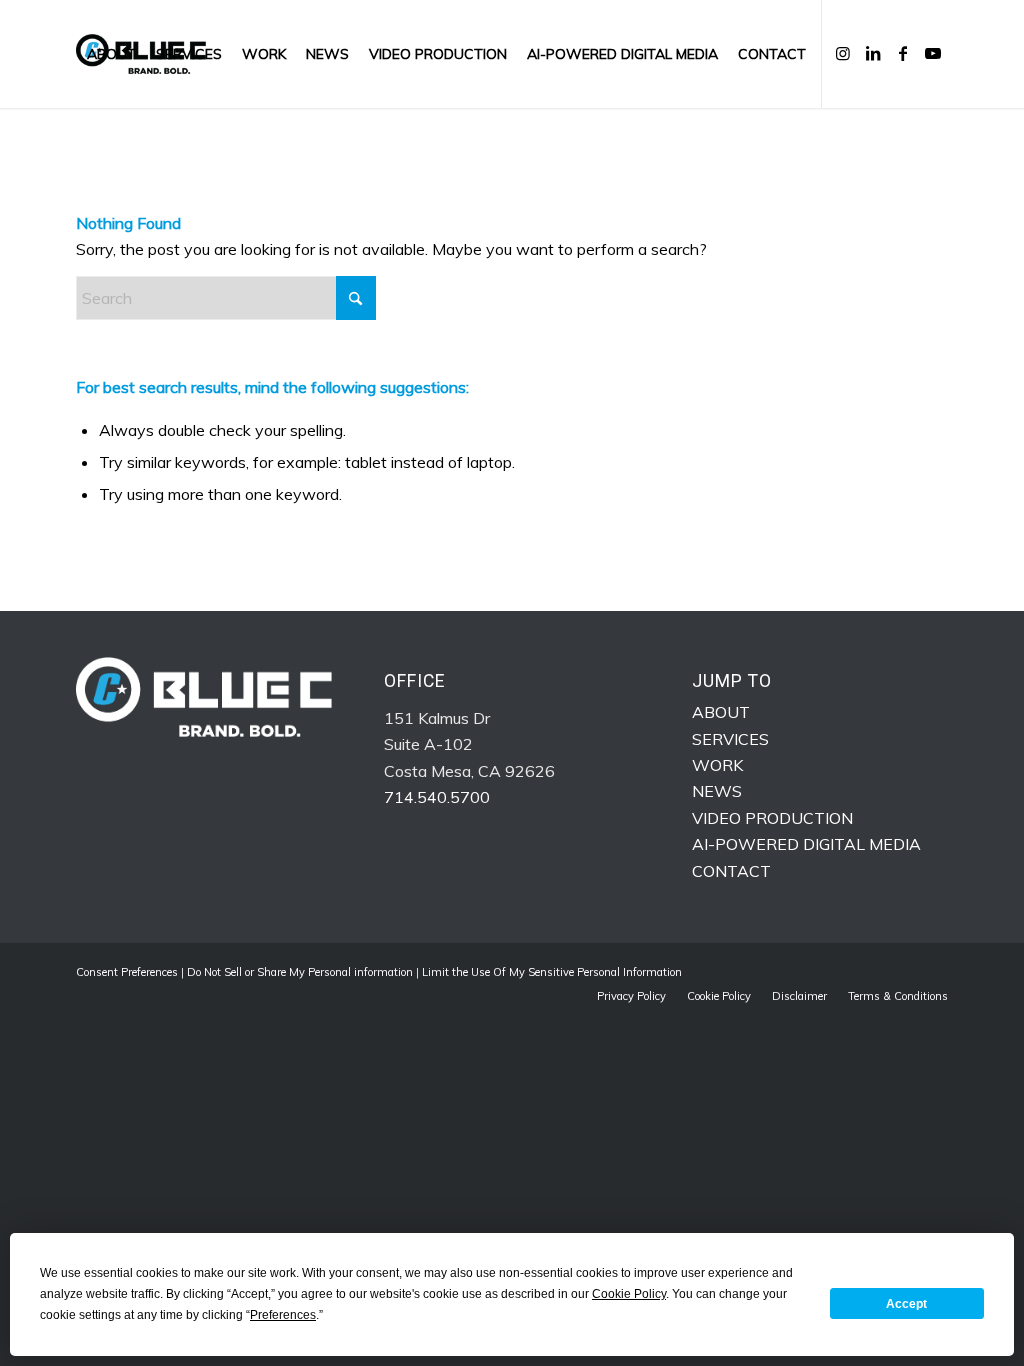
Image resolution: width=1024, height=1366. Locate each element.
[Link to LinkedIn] (873, 53)
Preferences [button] (283, 1315)
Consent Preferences (127, 972)
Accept (906, 1304)
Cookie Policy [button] (629, 1294)
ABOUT (721, 712)
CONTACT (731, 871)
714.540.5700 (437, 797)
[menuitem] (111, 54)
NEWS (717, 791)
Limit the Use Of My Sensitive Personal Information (552, 972)
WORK (717, 765)
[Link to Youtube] (933, 53)
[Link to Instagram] (843, 53)
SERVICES (730, 739)
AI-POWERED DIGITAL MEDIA (806, 844)
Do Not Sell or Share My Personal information (300, 972)
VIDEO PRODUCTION (772, 818)
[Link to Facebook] (903, 53)
